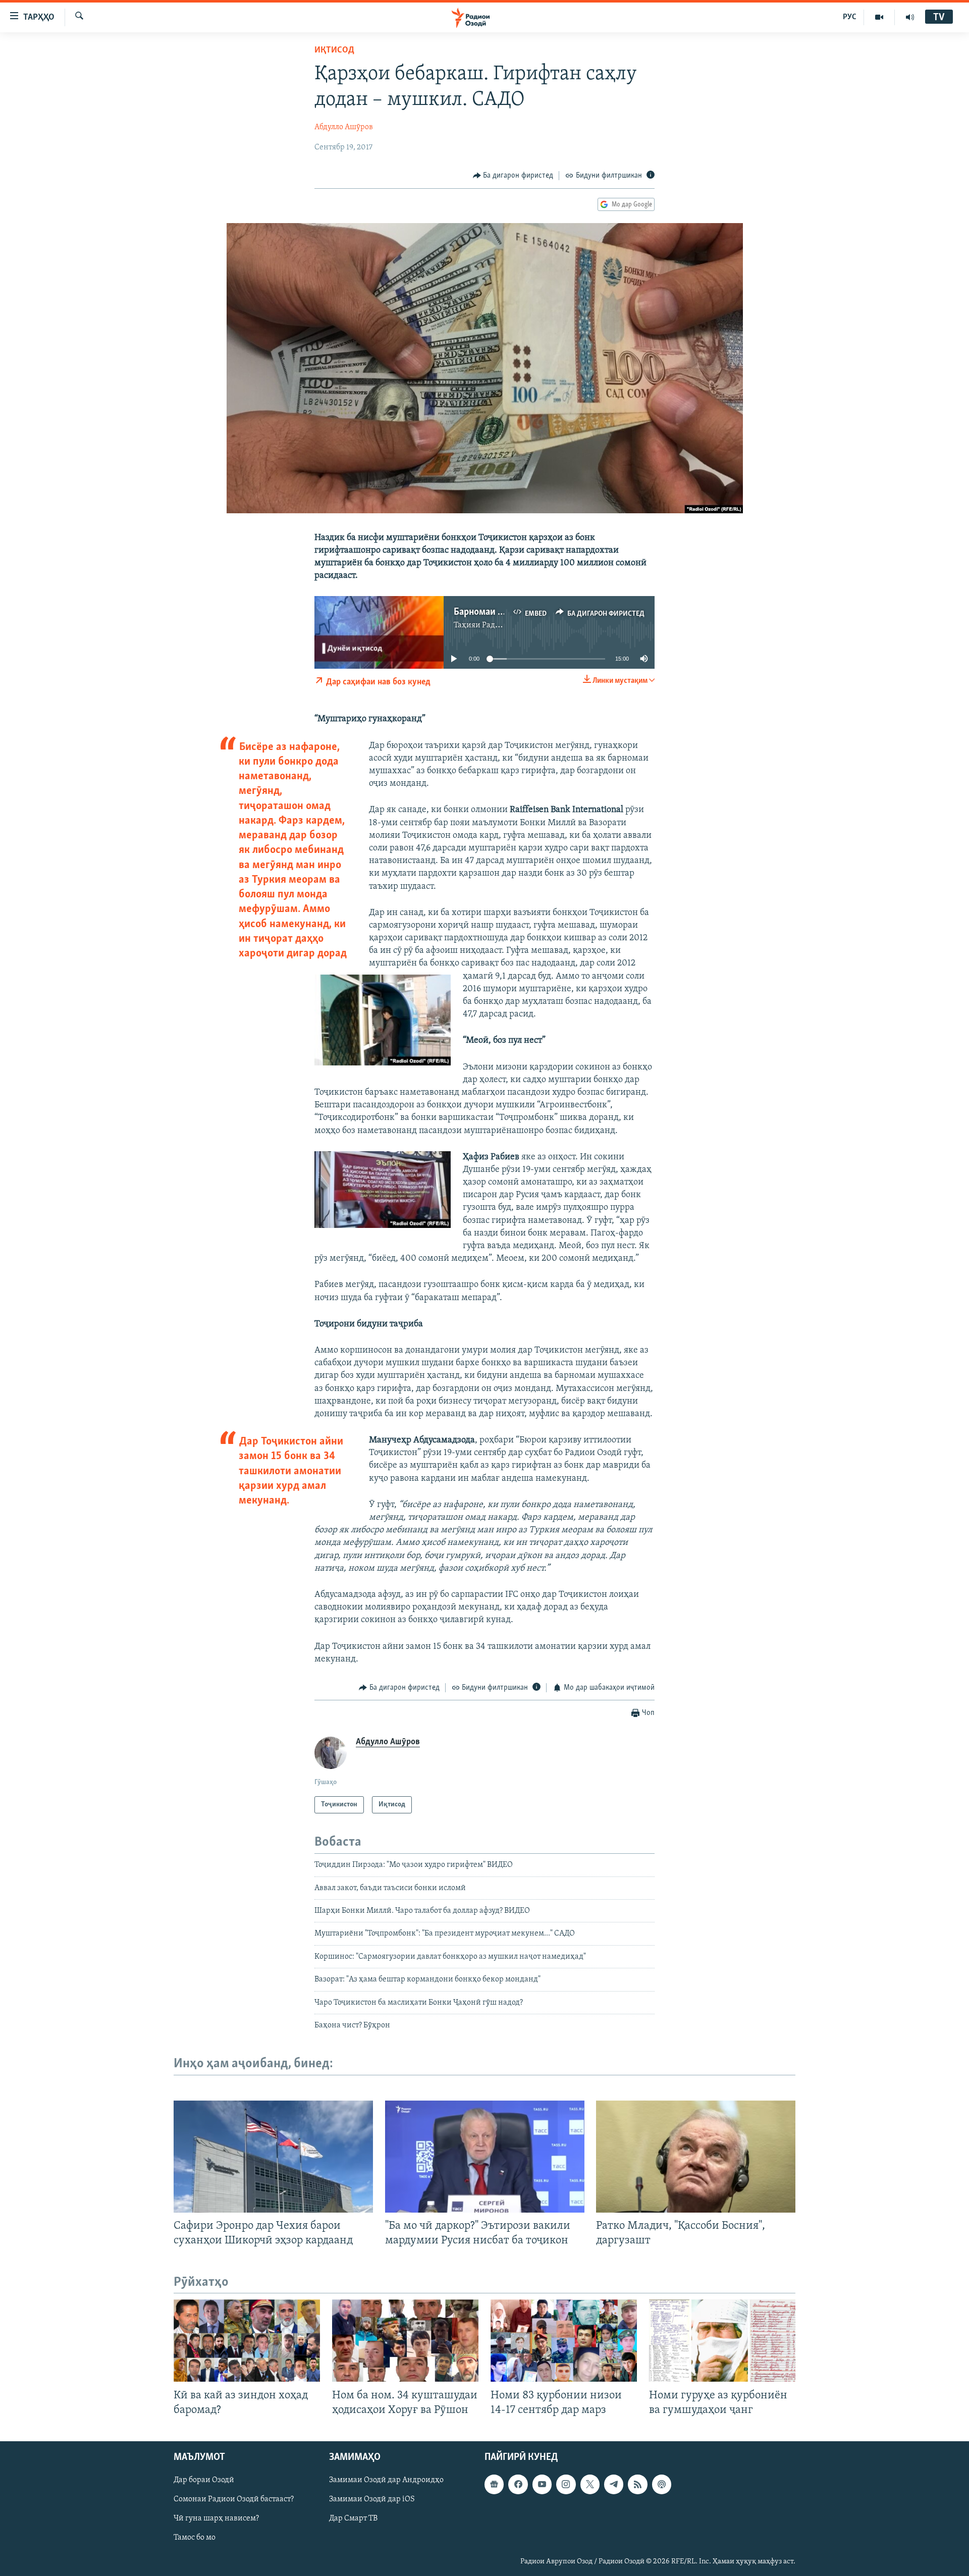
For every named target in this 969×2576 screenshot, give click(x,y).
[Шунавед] (910, 17)
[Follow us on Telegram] (614, 2484)
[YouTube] (879, 17)
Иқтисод (334, 50)
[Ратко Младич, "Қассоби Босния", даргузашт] (696, 2157)
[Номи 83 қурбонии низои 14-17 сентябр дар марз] (564, 2341)
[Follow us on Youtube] (542, 2484)
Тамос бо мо (195, 2538)
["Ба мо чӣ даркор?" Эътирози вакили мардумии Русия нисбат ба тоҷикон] (485, 2157)
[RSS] (637, 2484)
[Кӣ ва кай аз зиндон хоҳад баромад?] (247, 2341)
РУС (850, 17)
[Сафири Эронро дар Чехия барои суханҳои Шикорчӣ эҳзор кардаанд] (273, 2157)
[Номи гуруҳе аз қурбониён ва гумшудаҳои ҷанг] (722, 2341)
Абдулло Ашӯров (344, 127)
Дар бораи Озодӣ (204, 2480)
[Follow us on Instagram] (566, 2484)
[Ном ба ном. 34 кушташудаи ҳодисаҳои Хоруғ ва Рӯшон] (405, 2341)
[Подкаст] (662, 2484)
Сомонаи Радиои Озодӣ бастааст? (234, 2499)
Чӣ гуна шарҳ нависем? (216, 2518)
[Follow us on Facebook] (518, 2484)
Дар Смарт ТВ (353, 2518)
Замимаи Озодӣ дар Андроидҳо (386, 2480)
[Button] (513, 176)
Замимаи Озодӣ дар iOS (372, 2499)
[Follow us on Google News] (494, 2484)
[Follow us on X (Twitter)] (590, 2484)
